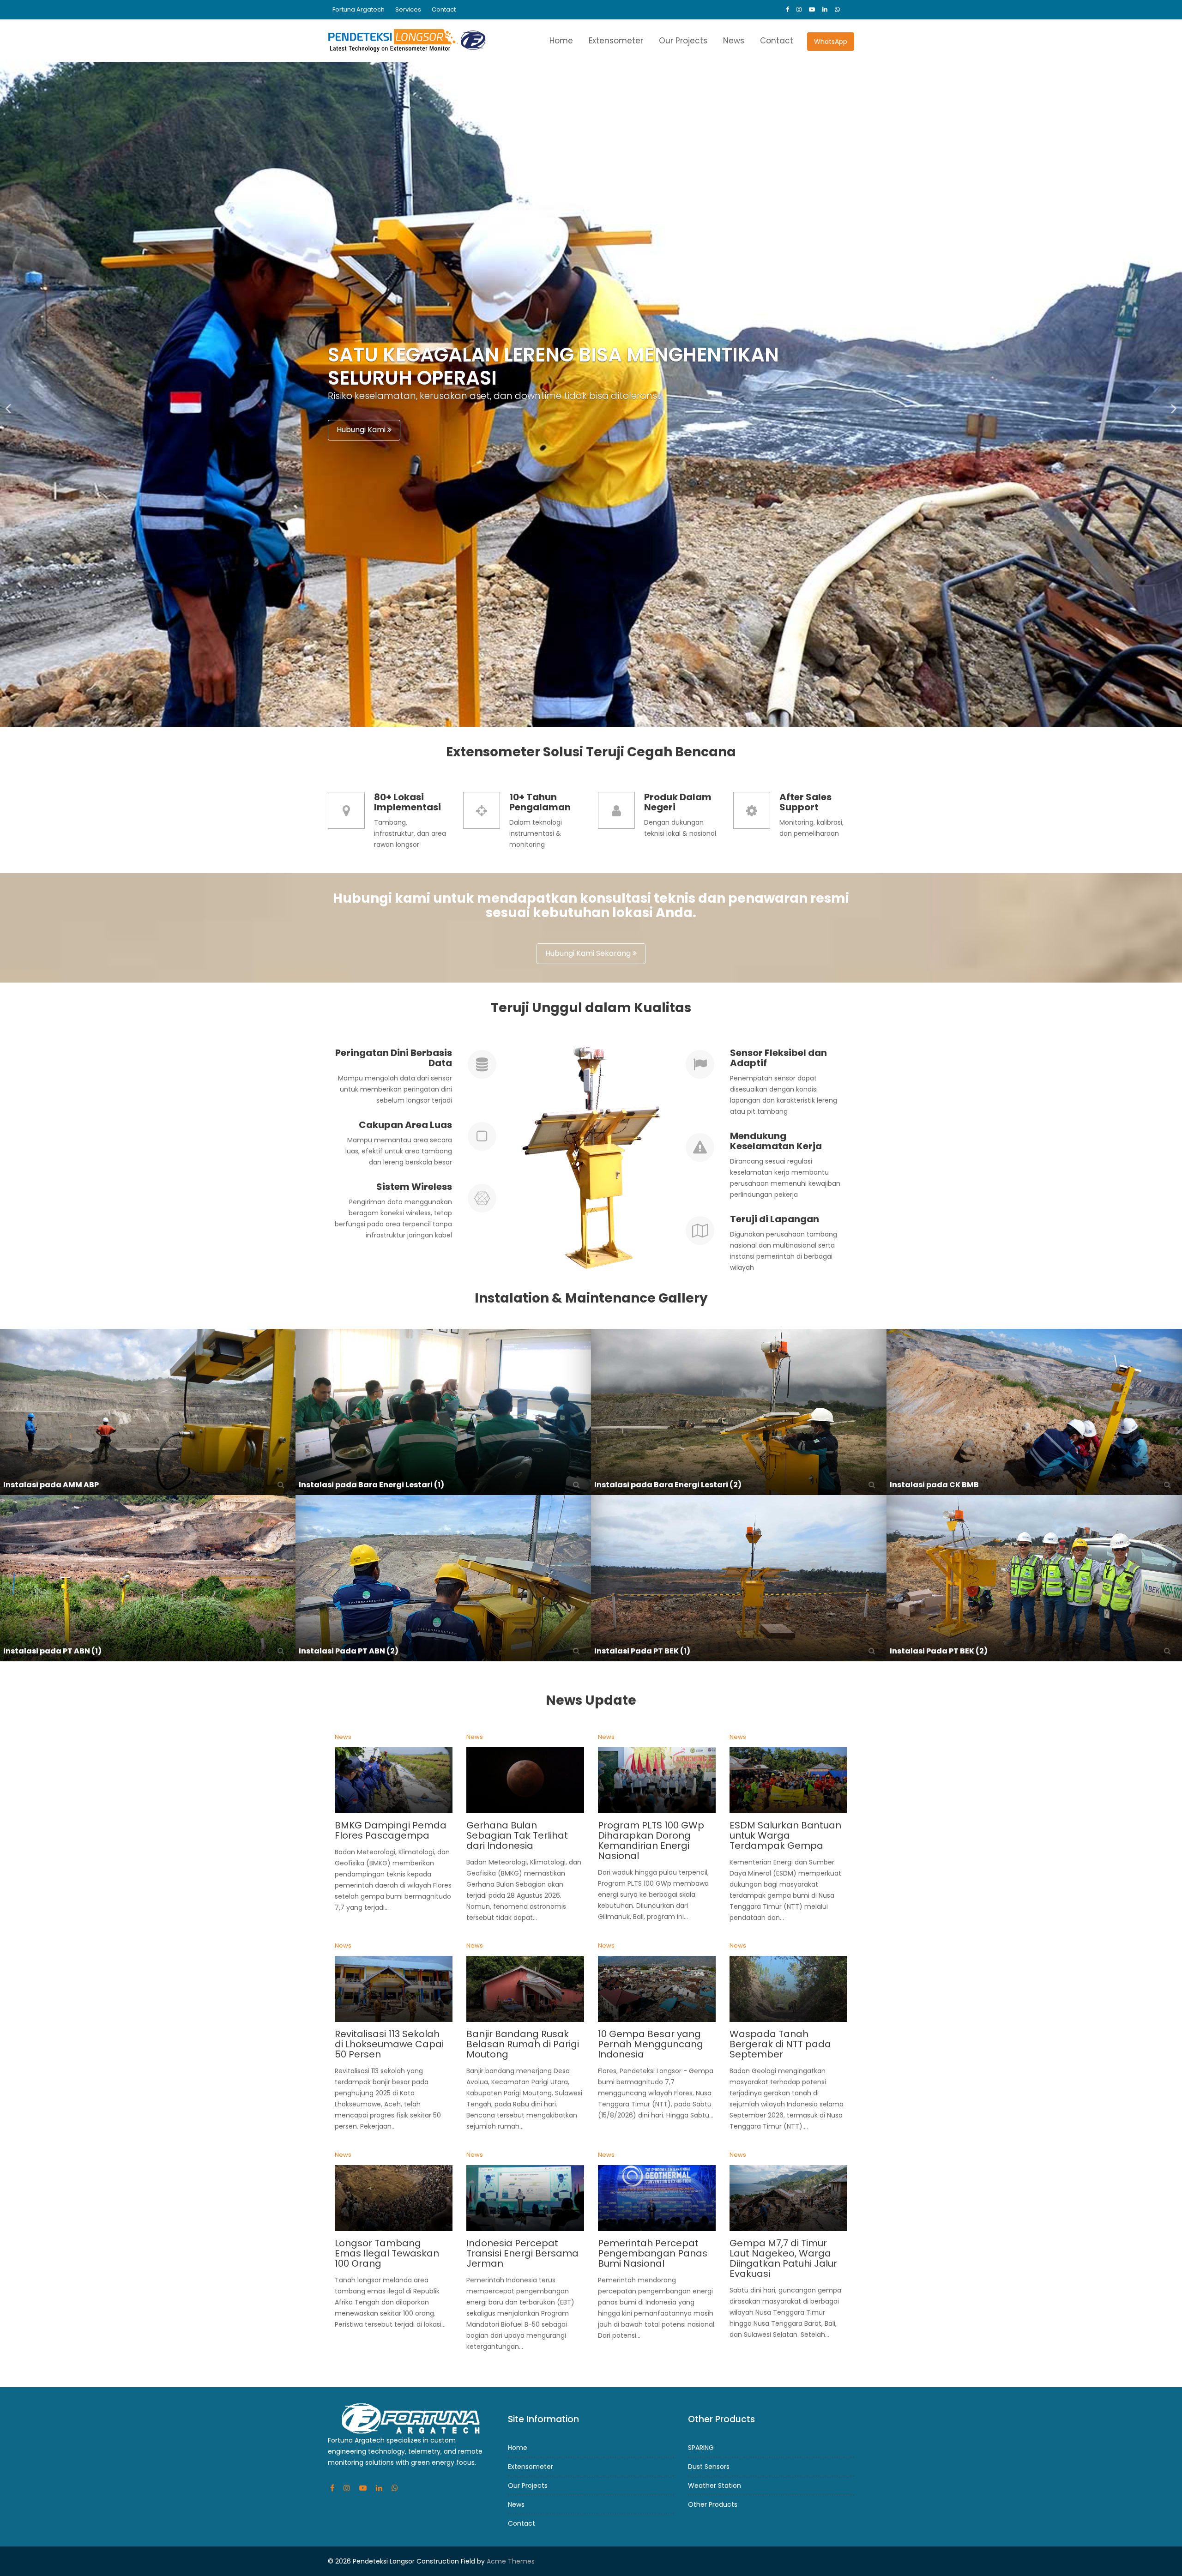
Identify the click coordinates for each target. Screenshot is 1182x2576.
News (734, 41)
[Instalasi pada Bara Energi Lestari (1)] (443, 1412)
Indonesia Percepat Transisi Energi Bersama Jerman (522, 2253)
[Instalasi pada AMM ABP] (148, 1412)
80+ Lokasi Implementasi (407, 802)
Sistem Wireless (414, 1187)
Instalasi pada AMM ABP (51, 1485)
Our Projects (683, 41)
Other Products (713, 2504)
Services (408, 9)
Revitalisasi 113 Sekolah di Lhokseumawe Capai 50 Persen (389, 2045)
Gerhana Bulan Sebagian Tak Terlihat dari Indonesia (517, 1835)
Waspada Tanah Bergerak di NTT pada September (780, 2045)
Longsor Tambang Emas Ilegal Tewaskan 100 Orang (387, 2253)
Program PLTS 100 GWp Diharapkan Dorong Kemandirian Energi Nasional (651, 1840)
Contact (444, 9)
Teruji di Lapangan (775, 1219)
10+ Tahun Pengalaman (540, 802)
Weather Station (715, 2486)
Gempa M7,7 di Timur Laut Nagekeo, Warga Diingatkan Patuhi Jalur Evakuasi (783, 2258)
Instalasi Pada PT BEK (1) (642, 1651)
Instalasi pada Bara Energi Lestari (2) (668, 1485)
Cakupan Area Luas (405, 1125)
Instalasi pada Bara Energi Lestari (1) (371, 1485)
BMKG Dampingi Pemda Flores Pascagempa (391, 1830)
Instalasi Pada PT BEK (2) (939, 1651)
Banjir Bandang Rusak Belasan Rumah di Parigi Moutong (523, 2045)
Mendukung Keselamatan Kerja (776, 1141)
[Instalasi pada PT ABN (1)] (148, 1578)
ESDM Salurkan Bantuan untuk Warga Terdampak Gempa (785, 1835)
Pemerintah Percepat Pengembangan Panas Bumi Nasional (653, 2253)
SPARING (701, 2448)
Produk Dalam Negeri (678, 802)
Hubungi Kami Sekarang (589, 953)
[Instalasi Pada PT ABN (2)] (443, 1578)
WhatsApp (831, 42)
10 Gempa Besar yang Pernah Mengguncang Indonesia (651, 2045)
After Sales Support (805, 802)
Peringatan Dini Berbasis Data (394, 1058)
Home (561, 41)
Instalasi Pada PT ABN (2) (349, 1651)
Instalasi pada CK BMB (934, 1485)
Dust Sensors (709, 2467)
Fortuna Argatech (359, 9)
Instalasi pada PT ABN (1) (52, 1651)
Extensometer (616, 41)
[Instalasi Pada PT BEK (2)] (1034, 1578)
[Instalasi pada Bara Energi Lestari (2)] (739, 1412)
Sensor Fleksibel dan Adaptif (778, 1058)
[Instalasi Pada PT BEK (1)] (739, 1578)
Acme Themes (511, 2561)
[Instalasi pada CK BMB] (1034, 1412)
